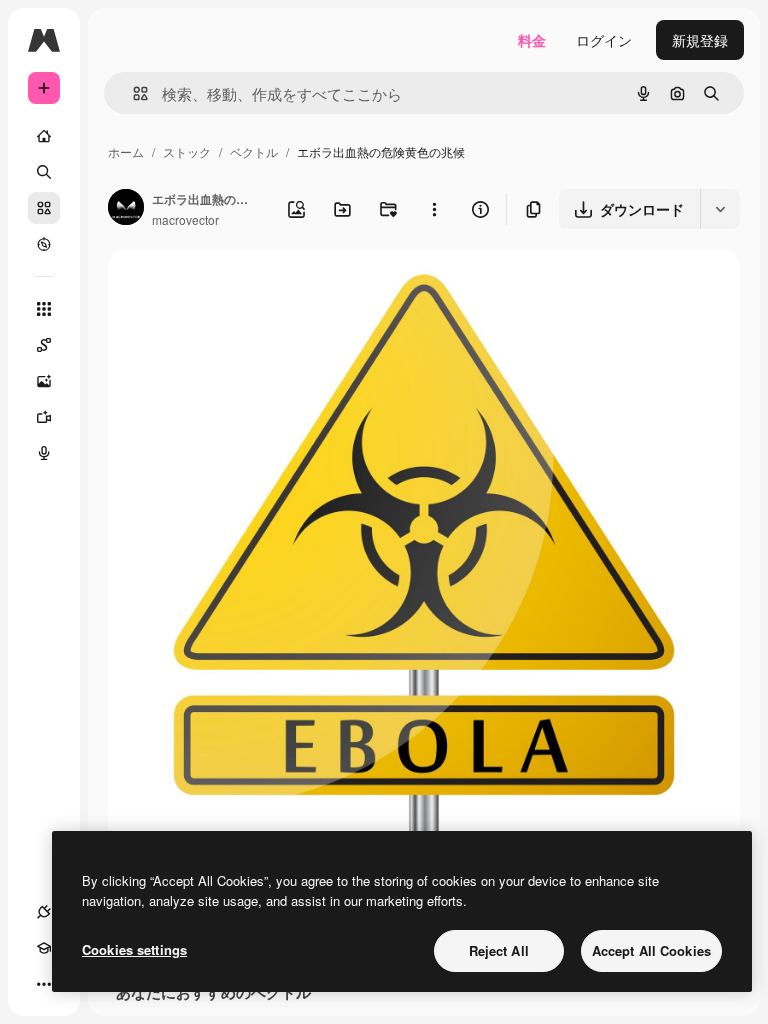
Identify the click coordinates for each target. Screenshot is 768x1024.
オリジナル (245, 287)
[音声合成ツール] (44, 453)
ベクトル (254, 151)
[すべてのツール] (44, 309)
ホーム (126, 151)
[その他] (44, 984)
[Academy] (44, 948)
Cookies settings (134, 949)
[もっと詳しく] (44, 244)
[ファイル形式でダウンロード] (720, 209)
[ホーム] (44, 136)
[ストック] (44, 208)
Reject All (499, 950)
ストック (187, 151)
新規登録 (700, 40)
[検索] (44, 172)
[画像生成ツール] (44, 381)
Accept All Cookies (651, 950)
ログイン (604, 40)
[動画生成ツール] (44, 417)
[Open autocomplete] (132, 93)
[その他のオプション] (434, 209)
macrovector (185, 219)
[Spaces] (44, 345)
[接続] (44, 912)
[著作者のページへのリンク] (126, 209)
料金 (532, 40)
